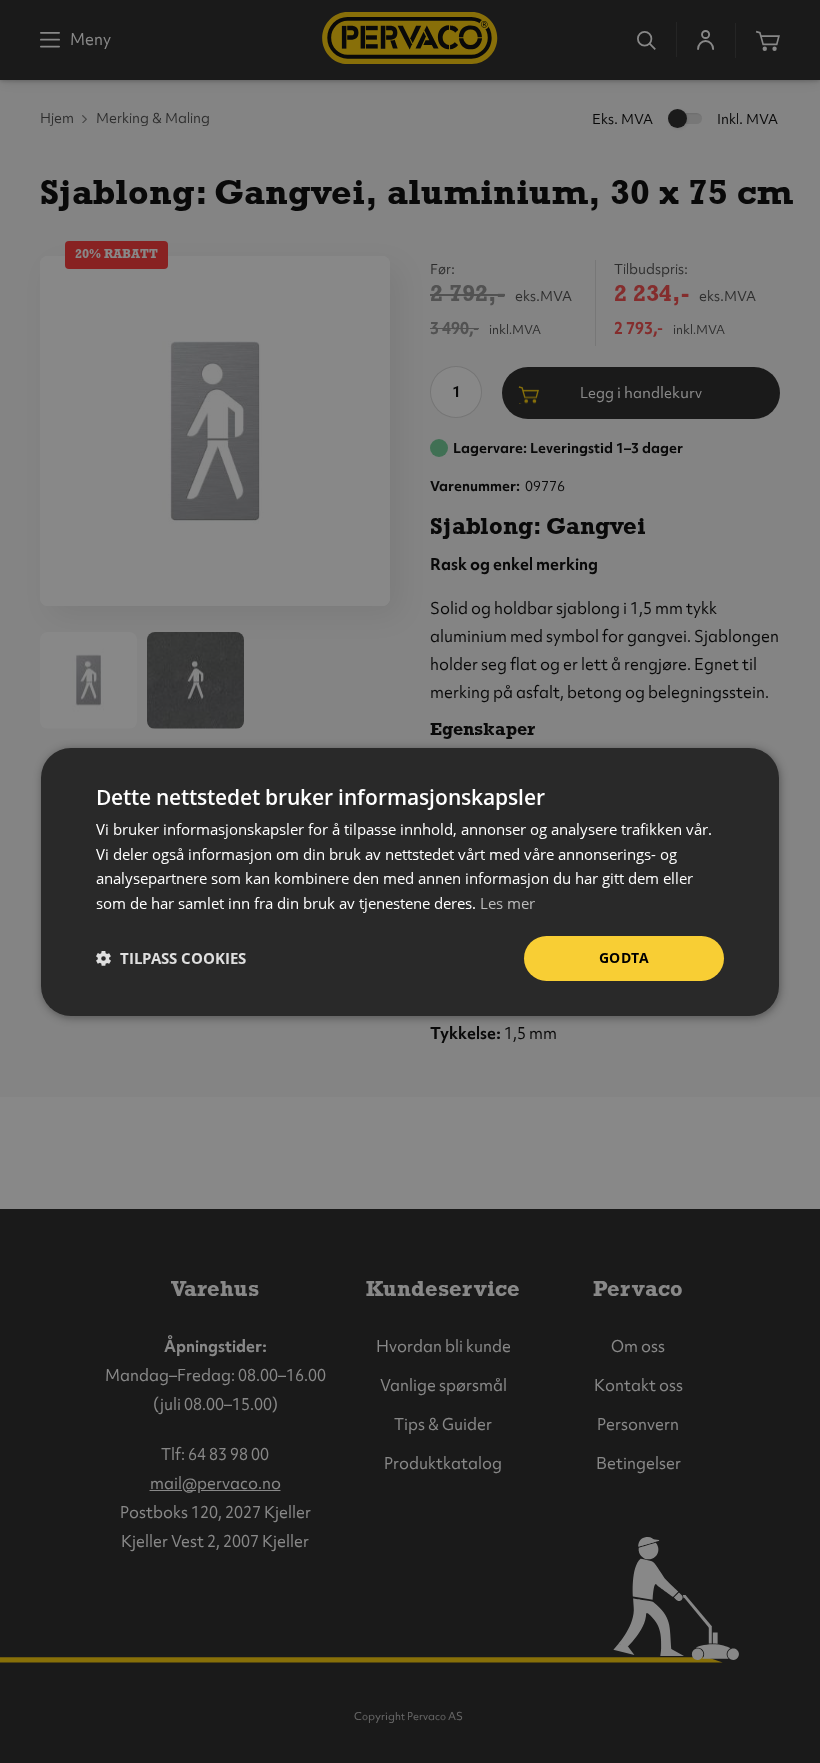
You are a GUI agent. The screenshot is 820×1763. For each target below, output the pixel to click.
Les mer (507, 903)
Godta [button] (624, 957)
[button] (171, 958)
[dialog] (410, 881)
